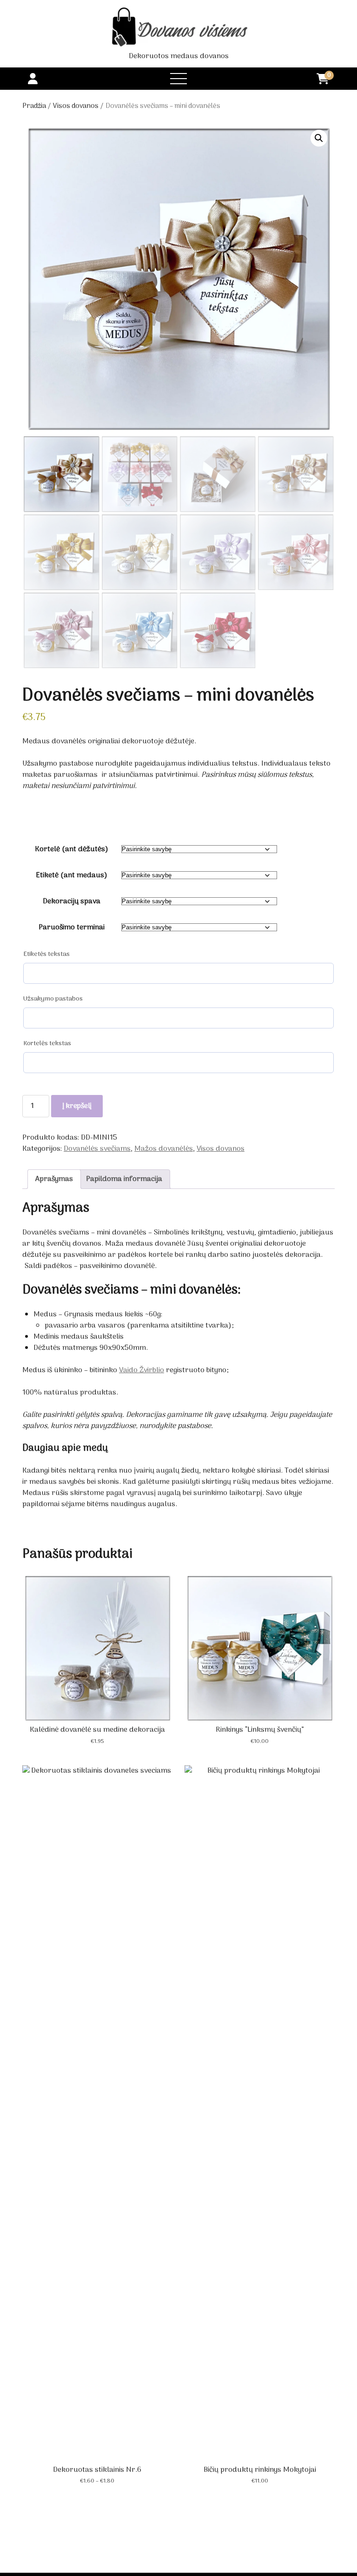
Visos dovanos (76, 106)
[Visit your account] (33, 80)
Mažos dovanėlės (164, 1149)
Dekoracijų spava (72, 901)
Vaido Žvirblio (142, 1370)
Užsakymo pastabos (53, 999)
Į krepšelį (77, 1106)
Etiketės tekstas (46, 954)
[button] (319, 138)
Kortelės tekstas (47, 1044)
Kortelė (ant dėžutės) (72, 849)
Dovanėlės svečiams (97, 1149)
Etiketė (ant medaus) (72, 875)
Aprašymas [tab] (54, 1179)
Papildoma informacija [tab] (124, 1179)
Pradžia (34, 106)
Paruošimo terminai (72, 928)
